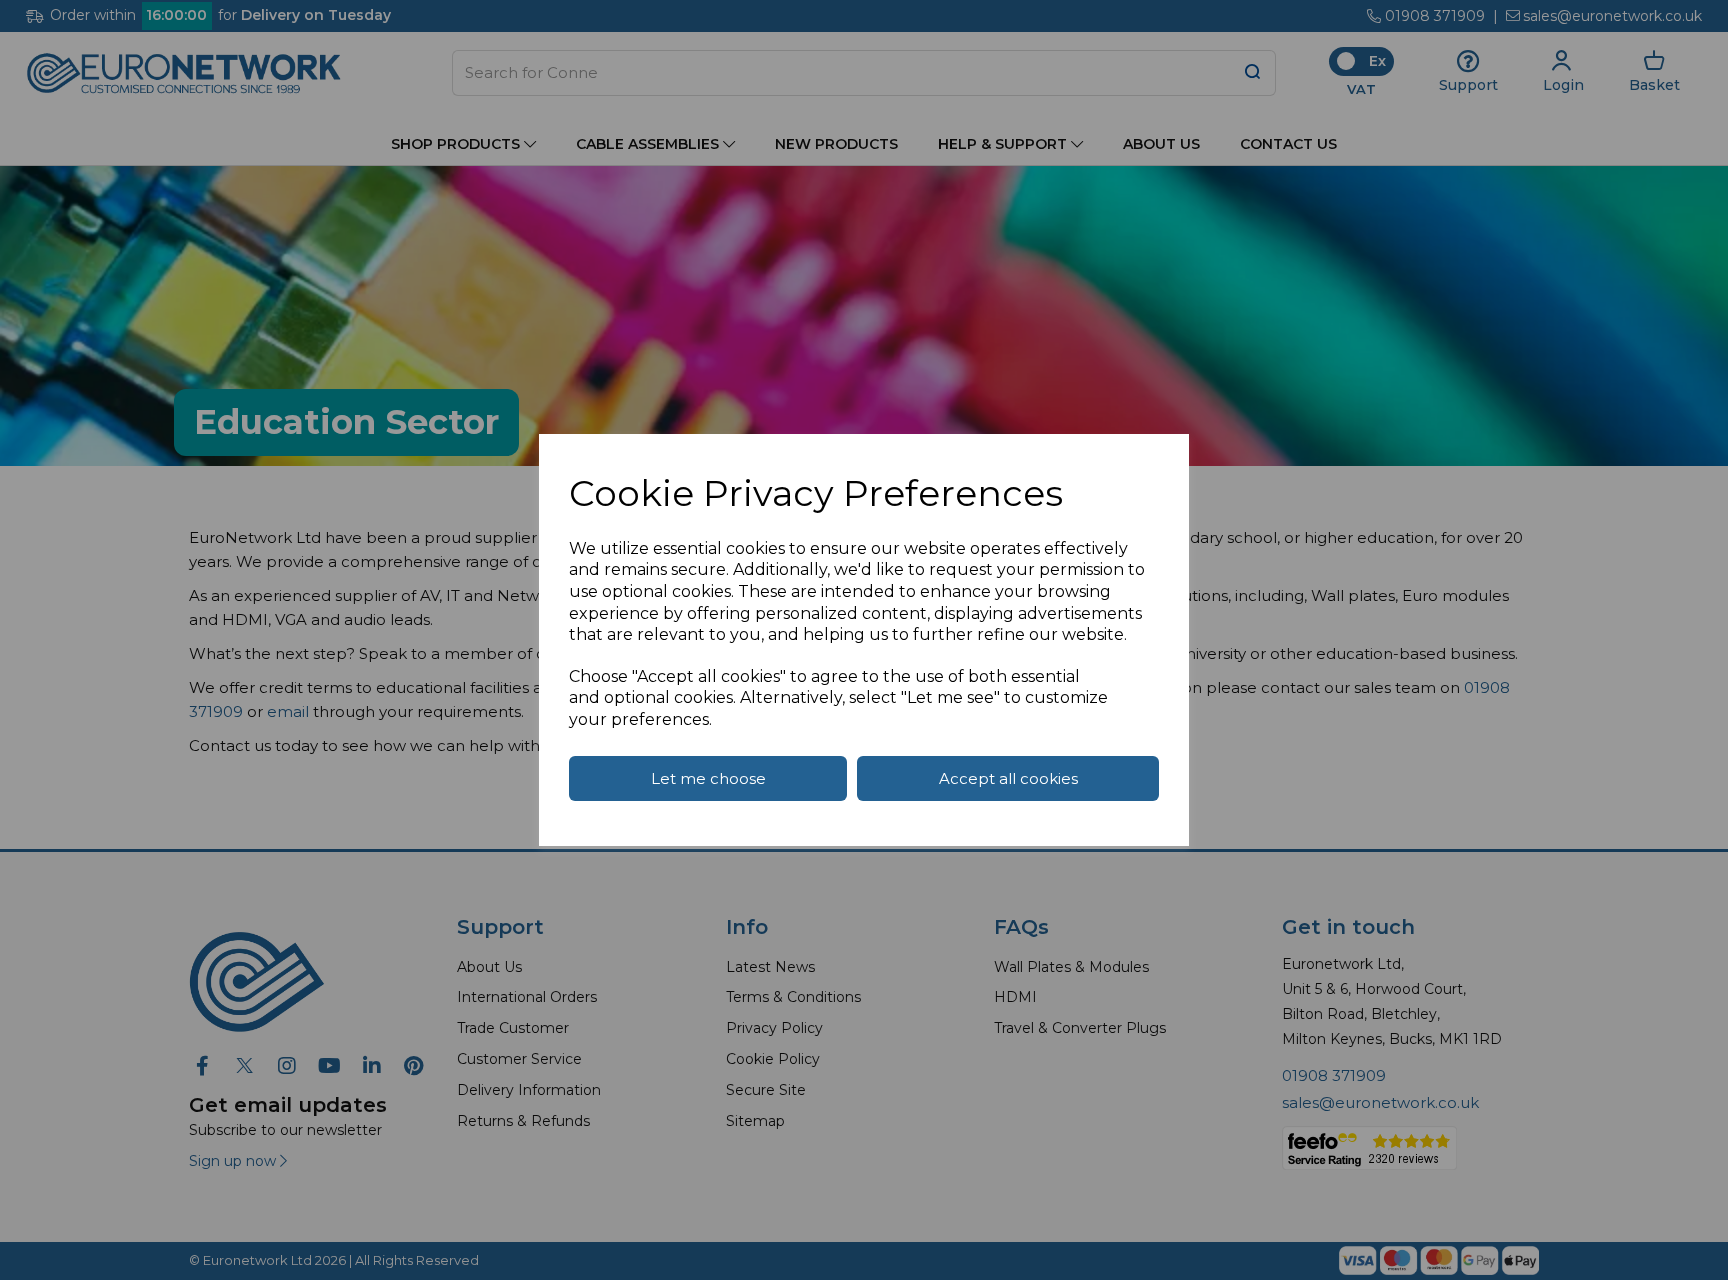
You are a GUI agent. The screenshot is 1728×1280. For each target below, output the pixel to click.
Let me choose (708, 778)
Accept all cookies (1008, 778)
